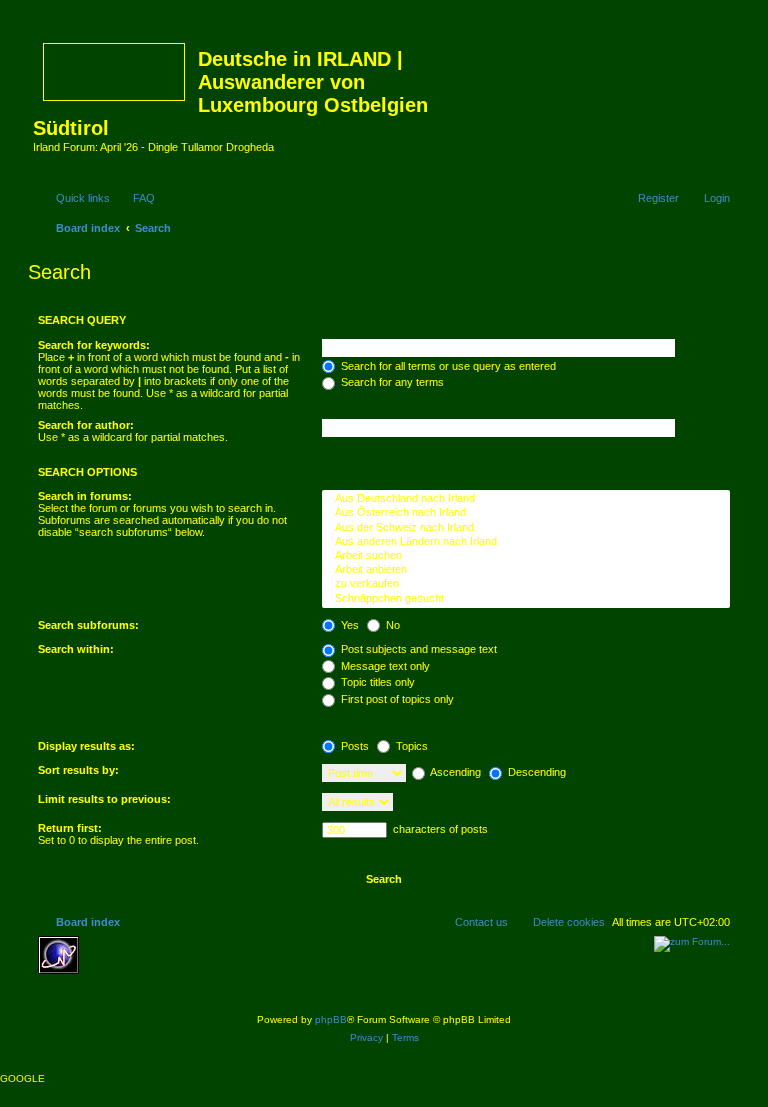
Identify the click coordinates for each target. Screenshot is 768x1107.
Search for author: (86, 425)
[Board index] (115, 68)
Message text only (384, 666)
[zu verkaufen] (526, 584)
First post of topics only (396, 699)
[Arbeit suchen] (526, 556)
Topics (410, 746)
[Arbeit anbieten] (526, 570)
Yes (348, 625)
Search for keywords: (94, 345)
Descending (535, 772)
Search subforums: (88, 625)
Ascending (454, 772)
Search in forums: (85, 496)
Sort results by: (78, 770)
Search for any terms (391, 382)
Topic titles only (376, 682)
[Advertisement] (233, 966)
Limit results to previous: (104, 799)
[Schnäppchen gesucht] (526, 599)
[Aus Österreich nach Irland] (526, 513)
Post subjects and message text (417, 649)
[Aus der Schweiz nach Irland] (526, 528)
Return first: (70, 828)
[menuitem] (135, 198)
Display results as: (86, 746)
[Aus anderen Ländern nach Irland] (526, 542)
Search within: (76, 649)
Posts (353, 746)
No (391, 625)
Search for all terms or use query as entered (447, 366)
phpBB (331, 1019)
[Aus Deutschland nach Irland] (526, 499)
